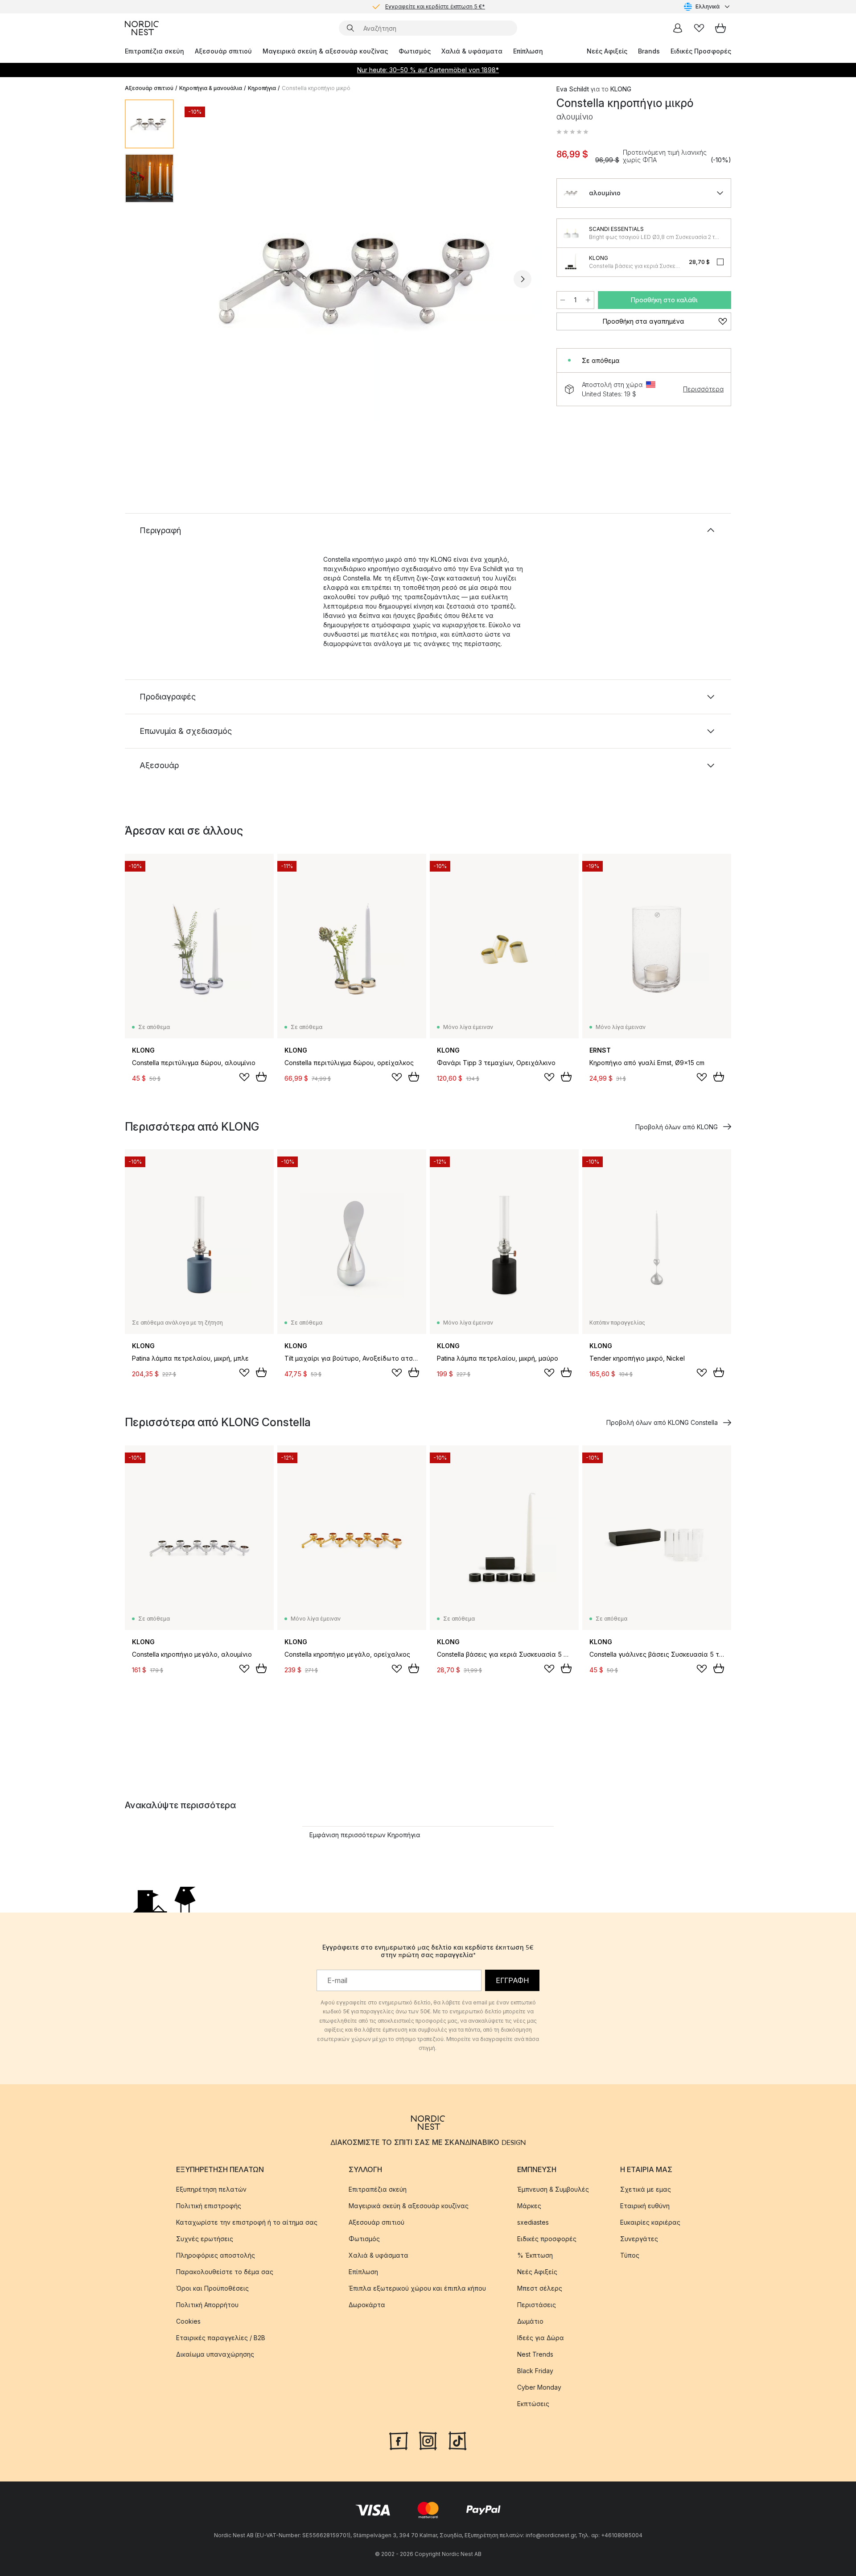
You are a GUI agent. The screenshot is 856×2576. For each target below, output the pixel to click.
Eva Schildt (573, 89)
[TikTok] (457, 2440)
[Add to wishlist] (244, 1077)
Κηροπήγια (262, 88)
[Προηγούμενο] (204, 279)
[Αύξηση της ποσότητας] (588, 300)
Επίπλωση (528, 51)
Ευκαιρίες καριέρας (650, 2222)
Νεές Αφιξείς (607, 51)
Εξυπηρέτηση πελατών (211, 2189)
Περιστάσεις (537, 2305)
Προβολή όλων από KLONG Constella (662, 1422)
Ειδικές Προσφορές (701, 51)
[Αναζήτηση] (350, 28)
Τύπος (630, 2255)
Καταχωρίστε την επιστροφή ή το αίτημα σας (247, 2222)
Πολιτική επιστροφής (209, 2206)
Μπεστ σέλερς (540, 2288)
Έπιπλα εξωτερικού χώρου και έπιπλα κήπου (417, 2288)
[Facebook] (399, 2440)
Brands (649, 51)
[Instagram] (428, 2440)
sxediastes (533, 2222)
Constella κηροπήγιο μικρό (316, 88)
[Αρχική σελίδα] (142, 28)
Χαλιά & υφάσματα (472, 51)
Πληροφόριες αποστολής (216, 2255)
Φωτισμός (415, 51)
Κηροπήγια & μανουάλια (211, 88)
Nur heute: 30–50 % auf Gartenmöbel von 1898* (428, 70)
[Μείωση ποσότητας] (563, 300)
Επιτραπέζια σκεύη (154, 51)
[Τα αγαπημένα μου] (699, 28)
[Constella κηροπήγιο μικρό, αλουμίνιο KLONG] (363, 278)
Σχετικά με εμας (646, 2189)
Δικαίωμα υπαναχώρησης (215, 2354)
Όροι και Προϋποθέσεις (212, 2288)
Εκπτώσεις (533, 2404)
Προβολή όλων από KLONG (677, 1127)
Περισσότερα (703, 389)
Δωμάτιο (530, 2321)
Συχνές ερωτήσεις (205, 2239)
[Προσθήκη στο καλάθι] (261, 1077)
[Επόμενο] (523, 279)
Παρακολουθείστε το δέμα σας (225, 2272)
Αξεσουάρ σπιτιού (223, 51)
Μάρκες (529, 2206)
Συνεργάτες (639, 2239)
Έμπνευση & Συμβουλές (553, 2189)
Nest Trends (535, 2354)
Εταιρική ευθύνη (645, 2206)
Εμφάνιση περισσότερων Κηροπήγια (365, 1835)
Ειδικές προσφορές (547, 2239)
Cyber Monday (539, 2387)
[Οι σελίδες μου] (678, 28)
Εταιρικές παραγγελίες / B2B (221, 2338)
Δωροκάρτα (367, 2305)
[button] (572, 132)
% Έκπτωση (535, 2255)
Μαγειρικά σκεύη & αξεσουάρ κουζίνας (325, 51)
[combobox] (708, 7)
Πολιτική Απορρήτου (207, 2305)
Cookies (188, 2321)
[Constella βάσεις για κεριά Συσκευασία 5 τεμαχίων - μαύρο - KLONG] (571, 262)
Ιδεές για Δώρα (541, 2338)
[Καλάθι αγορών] (720, 28)
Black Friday (535, 2371)
